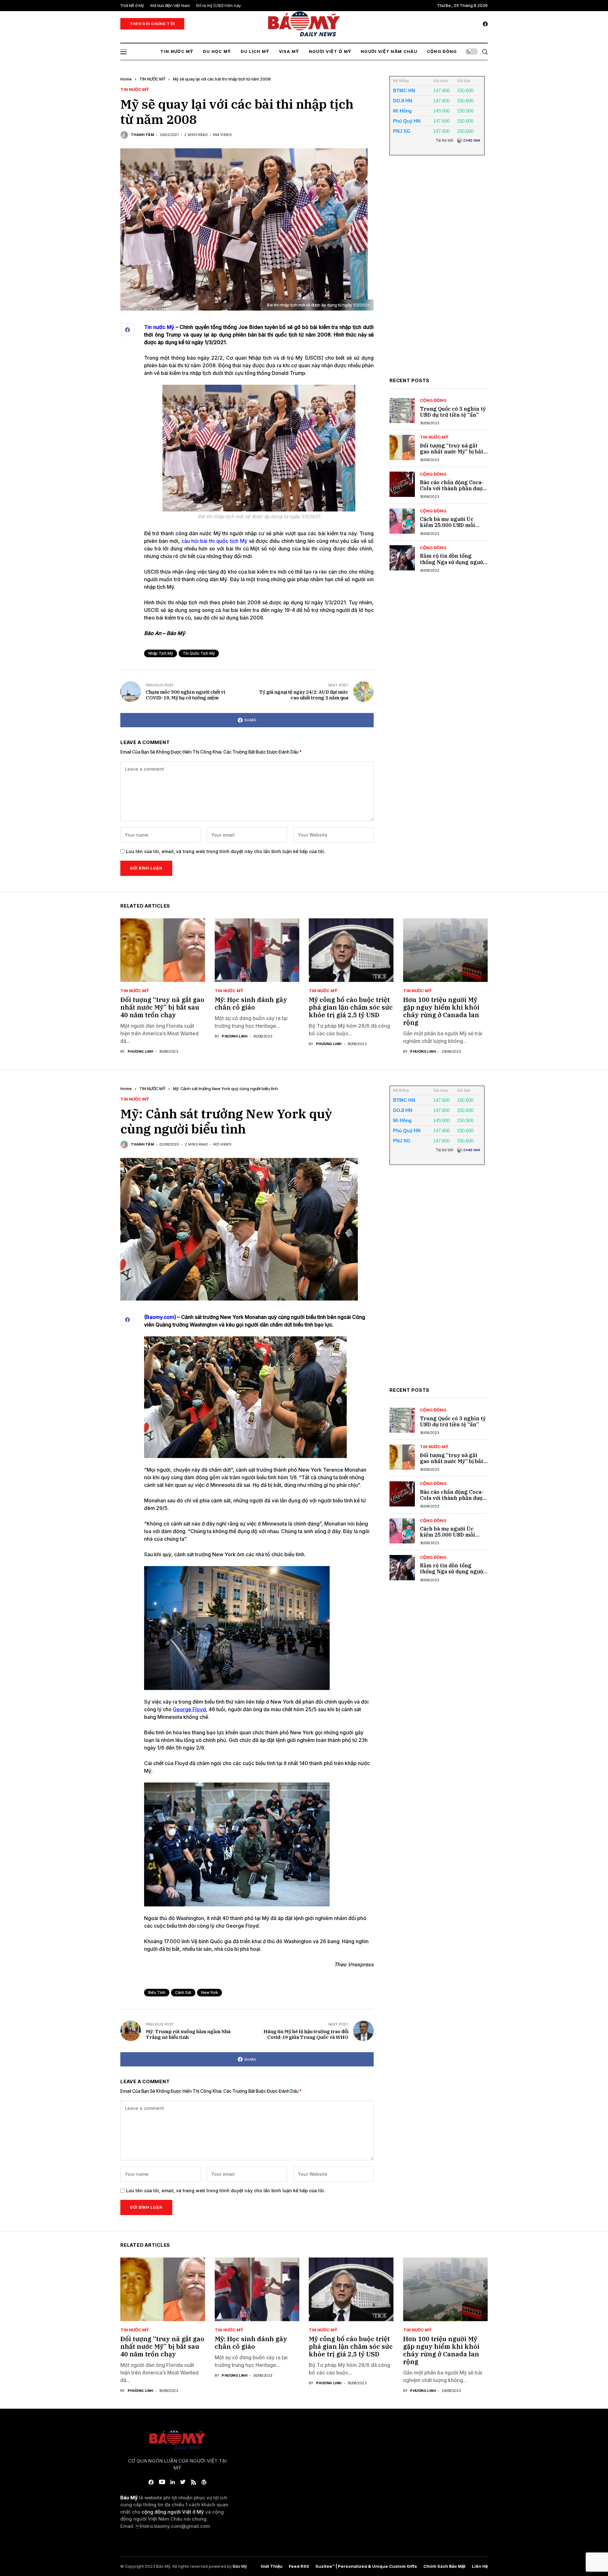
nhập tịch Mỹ (161, 653)
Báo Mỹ (240, 2566)
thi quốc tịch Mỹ (199, 653)
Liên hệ (480, 2566)
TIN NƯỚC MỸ (152, 79)
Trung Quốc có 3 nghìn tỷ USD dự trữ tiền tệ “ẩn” (453, 412)
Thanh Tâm (142, 135)
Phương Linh (140, 1052)
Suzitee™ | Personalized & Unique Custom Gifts (366, 2566)
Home (126, 79)
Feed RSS (299, 2566)
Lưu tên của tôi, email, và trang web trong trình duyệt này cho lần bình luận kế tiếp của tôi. (226, 851)
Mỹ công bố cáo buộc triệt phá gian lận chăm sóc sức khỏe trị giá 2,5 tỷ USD (351, 1007)
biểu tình (157, 1992)
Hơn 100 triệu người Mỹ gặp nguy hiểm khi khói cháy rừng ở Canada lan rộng (441, 1011)
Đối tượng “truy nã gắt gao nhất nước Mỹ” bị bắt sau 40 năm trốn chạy (452, 452)
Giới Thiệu (272, 2566)
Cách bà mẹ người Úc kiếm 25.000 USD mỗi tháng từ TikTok (447, 525)
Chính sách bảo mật (444, 2566)
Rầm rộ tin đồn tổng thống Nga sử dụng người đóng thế (452, 562)
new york (209, 1992)
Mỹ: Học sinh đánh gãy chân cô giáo (251, 1003)
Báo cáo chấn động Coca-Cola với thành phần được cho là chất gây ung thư (453, 488)
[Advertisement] (437, 271)
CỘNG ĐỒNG (433, 400)
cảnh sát (183, 1992)
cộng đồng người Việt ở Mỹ (173, 2512)
